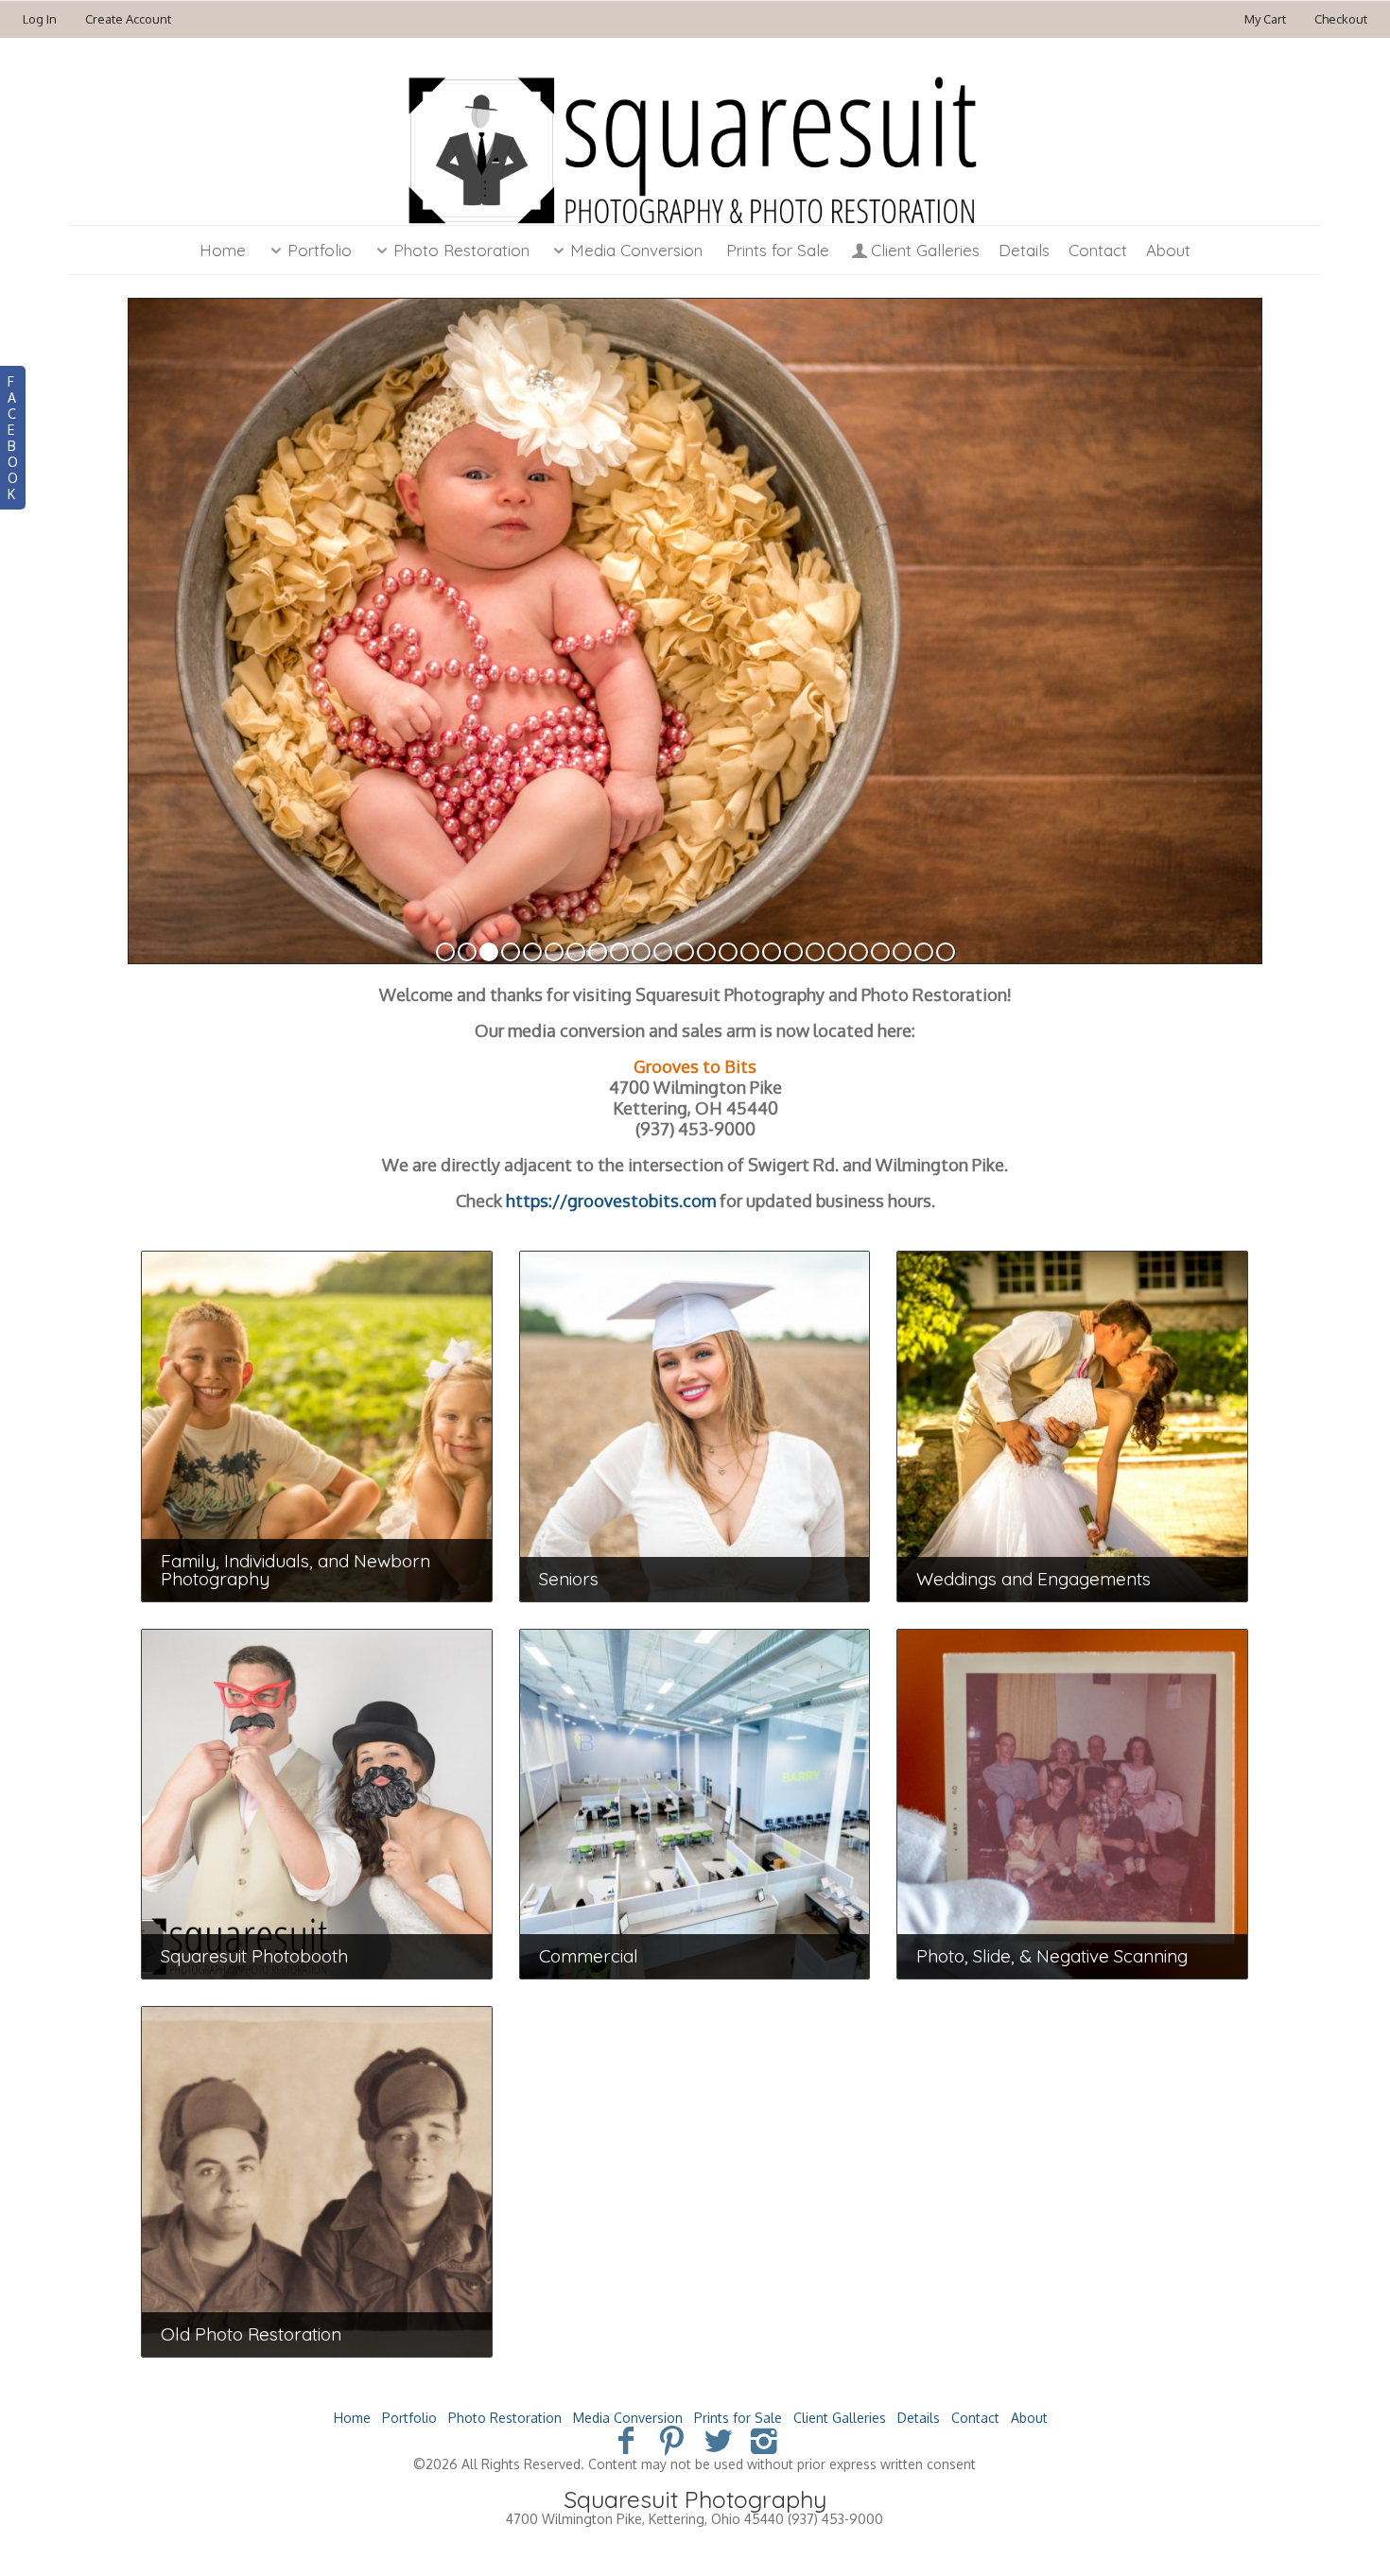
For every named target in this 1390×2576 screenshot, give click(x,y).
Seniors (569, 1579)
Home (223, 250)
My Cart (1267, 19)
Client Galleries (925, 250)
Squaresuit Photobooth (254, 1956)
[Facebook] (625, 2439)
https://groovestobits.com (611, 1201)
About (1168, 250)
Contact (1098, 250)
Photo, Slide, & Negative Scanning (1052, 1956)
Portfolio (320, 250)
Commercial (589, 1956)
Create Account (128, 19)
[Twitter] (718, 2439)
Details (1024, 250)
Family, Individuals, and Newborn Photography (295, 1570)
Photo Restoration (461, 250)
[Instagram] (764, 2439)
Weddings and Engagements (1034, 1579)
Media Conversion (636, 250)
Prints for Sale (778, 250)
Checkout (1341, 19)
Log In (40, 19)
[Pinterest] (672, 2439)
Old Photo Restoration (251, 2334)
